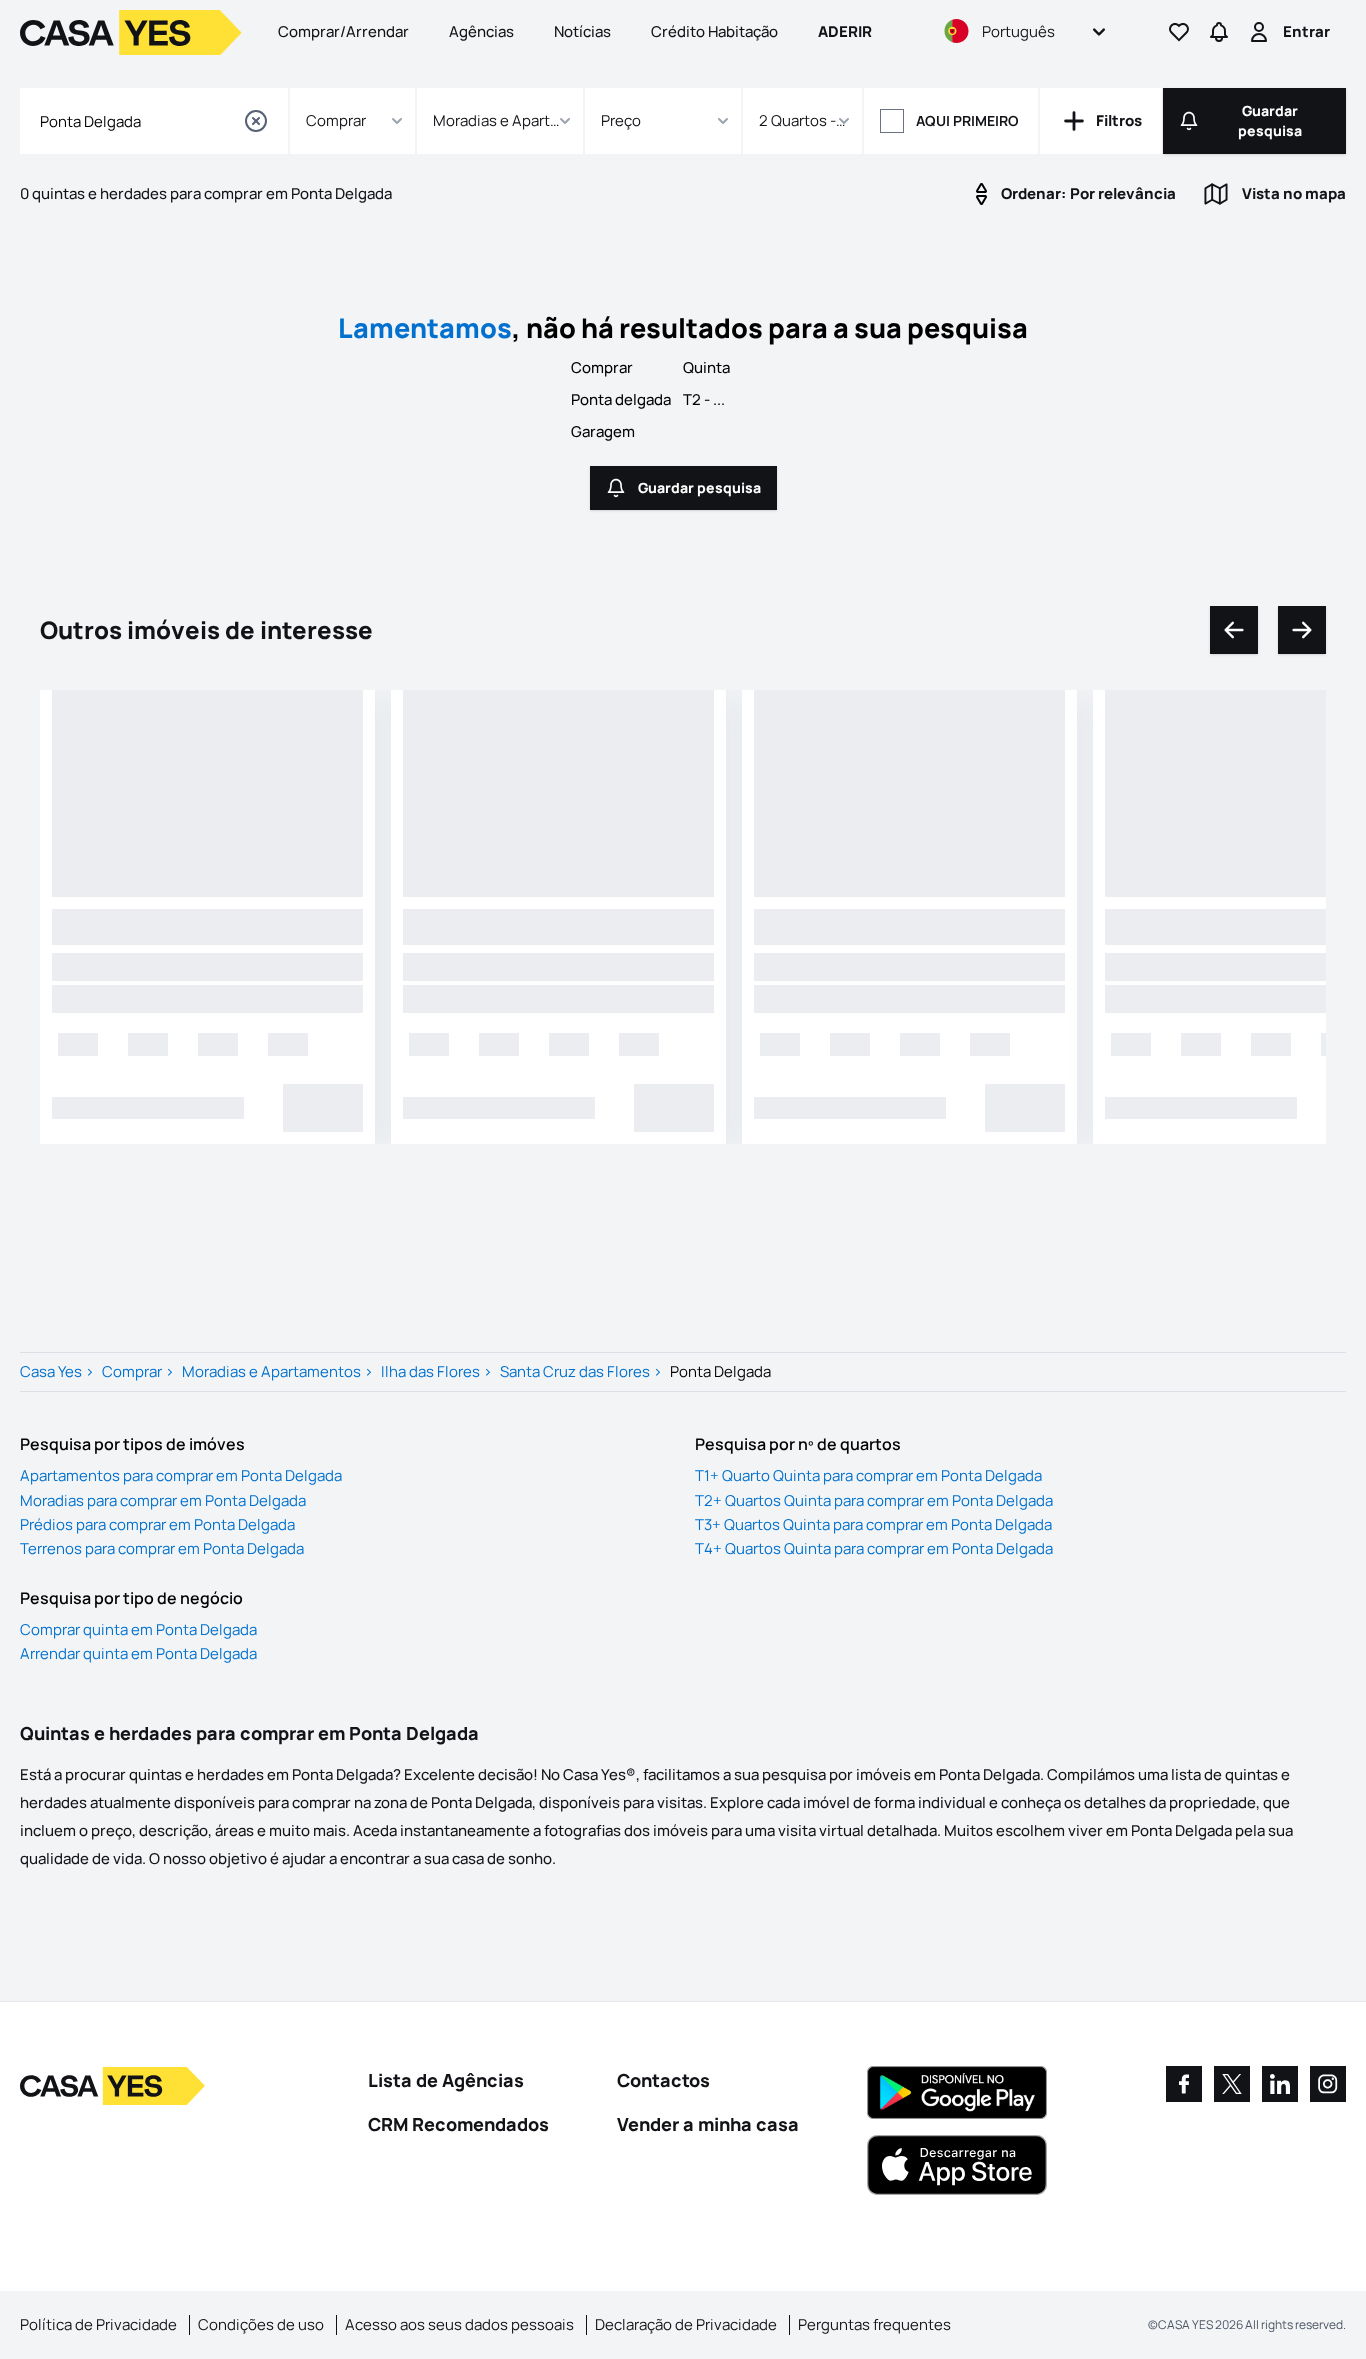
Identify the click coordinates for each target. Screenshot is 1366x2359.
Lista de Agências (446, 2080)
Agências (481, 31)
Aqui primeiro (967, 120)
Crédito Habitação (714, 31)
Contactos (663, 2080)
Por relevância (1088, 193)
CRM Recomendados (458, 2124)
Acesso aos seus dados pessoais (459, 2324)
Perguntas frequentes (874, 2324)
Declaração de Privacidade (686, 2324)
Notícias (582, 31)
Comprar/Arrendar (343, 31)
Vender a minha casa (708, 2124)
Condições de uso (261, 2324)
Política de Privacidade (98, 2324)
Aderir (845, 31)
